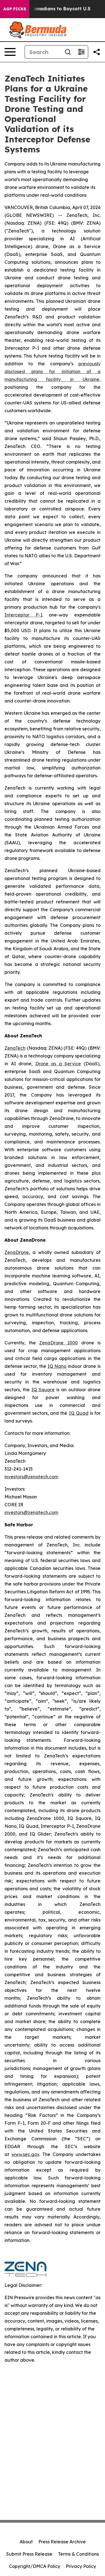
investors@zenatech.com (31, 1477)
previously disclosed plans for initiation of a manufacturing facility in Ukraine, (53, 371)
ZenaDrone (17, 1252)
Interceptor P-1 (24, 615)
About (26, 2542)
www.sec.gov (25, 2154)
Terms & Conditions (78, 2554)
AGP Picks (15, 9)
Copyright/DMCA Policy (35, 2566)
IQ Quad (79, 1413)
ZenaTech (15, 1048)
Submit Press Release (29, 2554)
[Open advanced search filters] (81, 52)
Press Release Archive (62, 2542)
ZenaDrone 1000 (58, 1343)
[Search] (68, 52)
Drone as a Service (58, 1064)
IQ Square (43, 1390)
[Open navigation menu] (10, 52)
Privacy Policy (81, 2566)
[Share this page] (97, 52)
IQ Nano (57, 1366)
